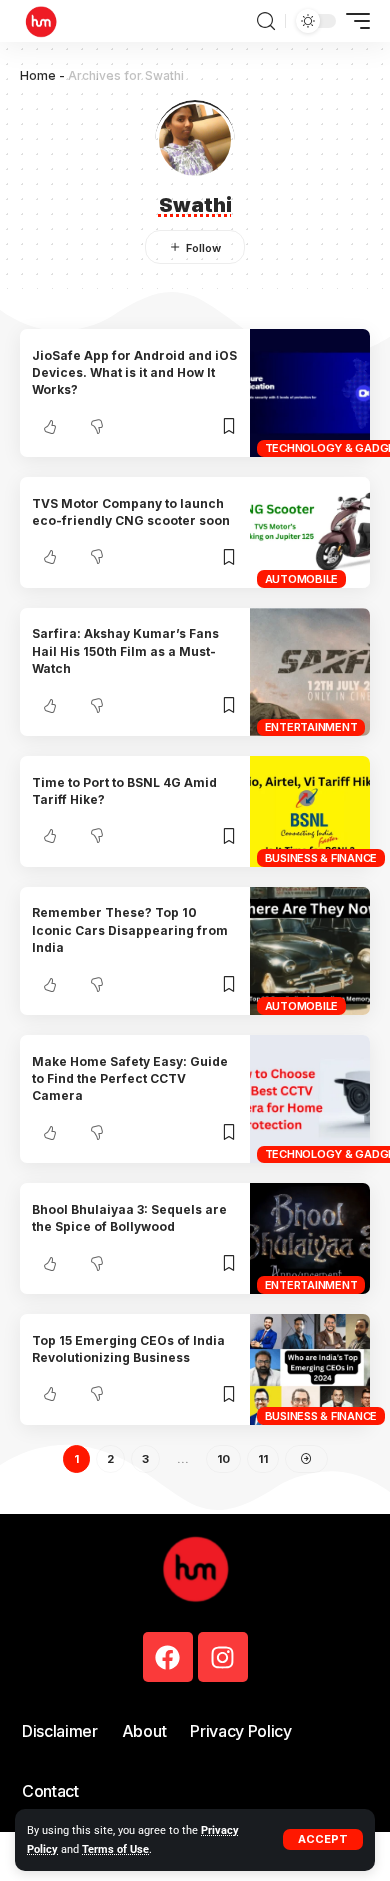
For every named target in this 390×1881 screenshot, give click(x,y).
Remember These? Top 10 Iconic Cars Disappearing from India (130, 930)
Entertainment (311, 727)
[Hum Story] (41, 21)
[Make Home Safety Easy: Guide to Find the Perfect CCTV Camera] (310, 1099)
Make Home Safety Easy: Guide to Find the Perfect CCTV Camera (130, 1079)
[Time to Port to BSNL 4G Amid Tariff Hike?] (310, 811)
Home (38, 75)
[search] (266, 21)
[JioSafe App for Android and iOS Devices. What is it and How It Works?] (310, 393)
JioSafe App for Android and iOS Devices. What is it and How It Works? (134, 373)
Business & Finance (321, 858)
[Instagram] (223, 1657)
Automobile (302, 579)
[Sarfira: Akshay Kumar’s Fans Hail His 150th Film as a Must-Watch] (310, 672)
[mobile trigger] (353, 21)
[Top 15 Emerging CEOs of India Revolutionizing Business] (310, 1369)
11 (263, 1459)
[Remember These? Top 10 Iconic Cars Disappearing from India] (310, 951)
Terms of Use (115, 1849)
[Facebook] (168, 1657)
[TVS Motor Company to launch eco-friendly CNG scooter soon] (310, 532)
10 (223, 1459)
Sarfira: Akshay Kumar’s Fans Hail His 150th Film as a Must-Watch (125, 651)
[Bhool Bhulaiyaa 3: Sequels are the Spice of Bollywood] (310, 1238)
